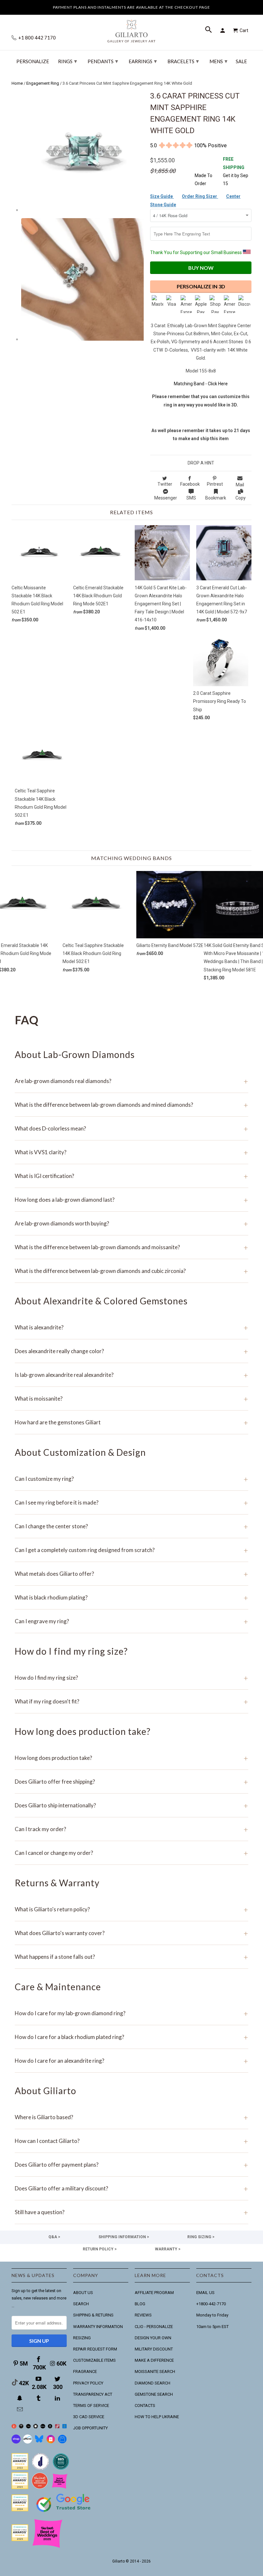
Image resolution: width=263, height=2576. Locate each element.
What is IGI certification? (131, 1176)
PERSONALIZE (33, 61)
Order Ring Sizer (200, 196)
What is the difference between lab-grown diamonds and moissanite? (131, 1247)
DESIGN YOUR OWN (153, 2338)
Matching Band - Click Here (201, 384)
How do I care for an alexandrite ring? (131, 2061)
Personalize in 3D (201, 286)
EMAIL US (205, 2293)
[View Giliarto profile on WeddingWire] (20, 2468)
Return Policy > (100, 2249)
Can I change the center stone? (131, 1526)
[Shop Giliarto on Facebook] (62, 2442)
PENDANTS (103, 61)
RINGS (68, 61)
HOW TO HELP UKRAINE (157, 2417)
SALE (241, 61)
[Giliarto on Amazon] (50, 2427)
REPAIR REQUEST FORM (95, 2349)
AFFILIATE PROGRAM (154, 2293)
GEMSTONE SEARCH (154, 2394)
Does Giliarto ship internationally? (131, 1805)
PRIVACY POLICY (88, 2383)
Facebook (190, 484)
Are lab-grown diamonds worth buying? (131, 1223)
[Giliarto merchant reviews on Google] (64, 2513)
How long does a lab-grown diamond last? (131, 1200)
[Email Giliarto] (21, 2409)
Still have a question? (131, 2212)
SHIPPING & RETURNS (93, 2315)
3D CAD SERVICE (89, 2417)
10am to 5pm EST (212, 2327)
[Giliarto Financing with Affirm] (28, 2442)
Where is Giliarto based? (131, 2117)
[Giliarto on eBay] (43, 2427)
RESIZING (82, 2338)
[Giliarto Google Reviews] (36, 2427)
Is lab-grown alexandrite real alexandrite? (131, 1375)
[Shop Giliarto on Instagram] (51, 2442)
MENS (218, 61)
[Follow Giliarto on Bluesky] (39, 2442)
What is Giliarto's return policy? (131, 1909)
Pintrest (215, 484)
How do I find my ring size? (131, 1678)
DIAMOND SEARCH (153, 2383)
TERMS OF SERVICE (91, 2405)
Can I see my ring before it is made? (131, 1502)
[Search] (209, 30)
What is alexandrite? (131, 1327)
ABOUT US (83, 2293)
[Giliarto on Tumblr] (39, 2398)
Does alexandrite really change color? (131, 1351)
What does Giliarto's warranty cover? (131, 1933)
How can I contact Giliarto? (131, 2141)
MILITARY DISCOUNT (154, 2349)
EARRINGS (143, 61)
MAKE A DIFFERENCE (154, 2360)
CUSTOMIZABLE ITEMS (94, 2360)
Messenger (166, 498)
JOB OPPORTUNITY (90, 2428)
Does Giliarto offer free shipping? (131, 1782)
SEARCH (81, 2304)
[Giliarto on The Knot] (14, 2427)
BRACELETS (183, 61)
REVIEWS (143, 2315)
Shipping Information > (124, 2237)
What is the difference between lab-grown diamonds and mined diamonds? (131, 1105)
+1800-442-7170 (211, 2304)
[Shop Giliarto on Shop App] (16, 2442)
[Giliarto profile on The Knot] (20, 2540)
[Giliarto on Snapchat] (21, 2398)
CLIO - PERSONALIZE (154, 2327)
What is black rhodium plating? (131, 1597)
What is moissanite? (131, 1399)
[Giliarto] (131, 29)
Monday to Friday (212, 2315)
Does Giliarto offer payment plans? (131, 2165)
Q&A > (54, 2237)
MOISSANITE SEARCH (155, 2371)
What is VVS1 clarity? (131, 1152)
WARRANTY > (168, 2249)
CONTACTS (145, 2405)
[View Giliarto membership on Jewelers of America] (40, 2468)
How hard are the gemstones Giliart (131, 1422)
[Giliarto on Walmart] (65, 2427)
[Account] (224, 30)
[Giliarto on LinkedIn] (58, 2398)
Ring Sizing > (201, 2237)
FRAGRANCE (85, 2371)
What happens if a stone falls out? (131, 1957)
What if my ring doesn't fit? (131, 1701)
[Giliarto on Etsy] (28, 2427)
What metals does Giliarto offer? (131, 1574)
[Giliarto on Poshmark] (57, 2427)
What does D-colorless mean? (131, 1128)
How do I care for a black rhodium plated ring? (131, 2037)
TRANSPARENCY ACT (93, 2394)
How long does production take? (131, 1758)
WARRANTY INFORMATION (98, 2327)
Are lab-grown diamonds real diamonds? (131, 1081)
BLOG (140, 2304)
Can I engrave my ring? (131, 1621)
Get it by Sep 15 (236, 171)
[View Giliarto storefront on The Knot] (40, 2488)
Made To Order (204, 179)
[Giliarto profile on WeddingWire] (20, 2510)
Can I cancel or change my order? (131, 1853)
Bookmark (216, 498)
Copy (241, 498)
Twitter (165, 484)
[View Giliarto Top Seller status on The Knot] (60, 2488)
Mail (240, 485)
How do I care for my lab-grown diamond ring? (131, 2013)
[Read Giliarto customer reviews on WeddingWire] (61, 2468)
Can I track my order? (131, 1829)
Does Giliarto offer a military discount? (131, 2188)
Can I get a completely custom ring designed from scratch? (131, 1550)
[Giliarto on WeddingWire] (21, 2427)
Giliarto (119, 2561)
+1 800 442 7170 (37, 38)
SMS (191, 498)
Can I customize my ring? (131, 1479)
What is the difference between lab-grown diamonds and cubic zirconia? (131, 1271)
